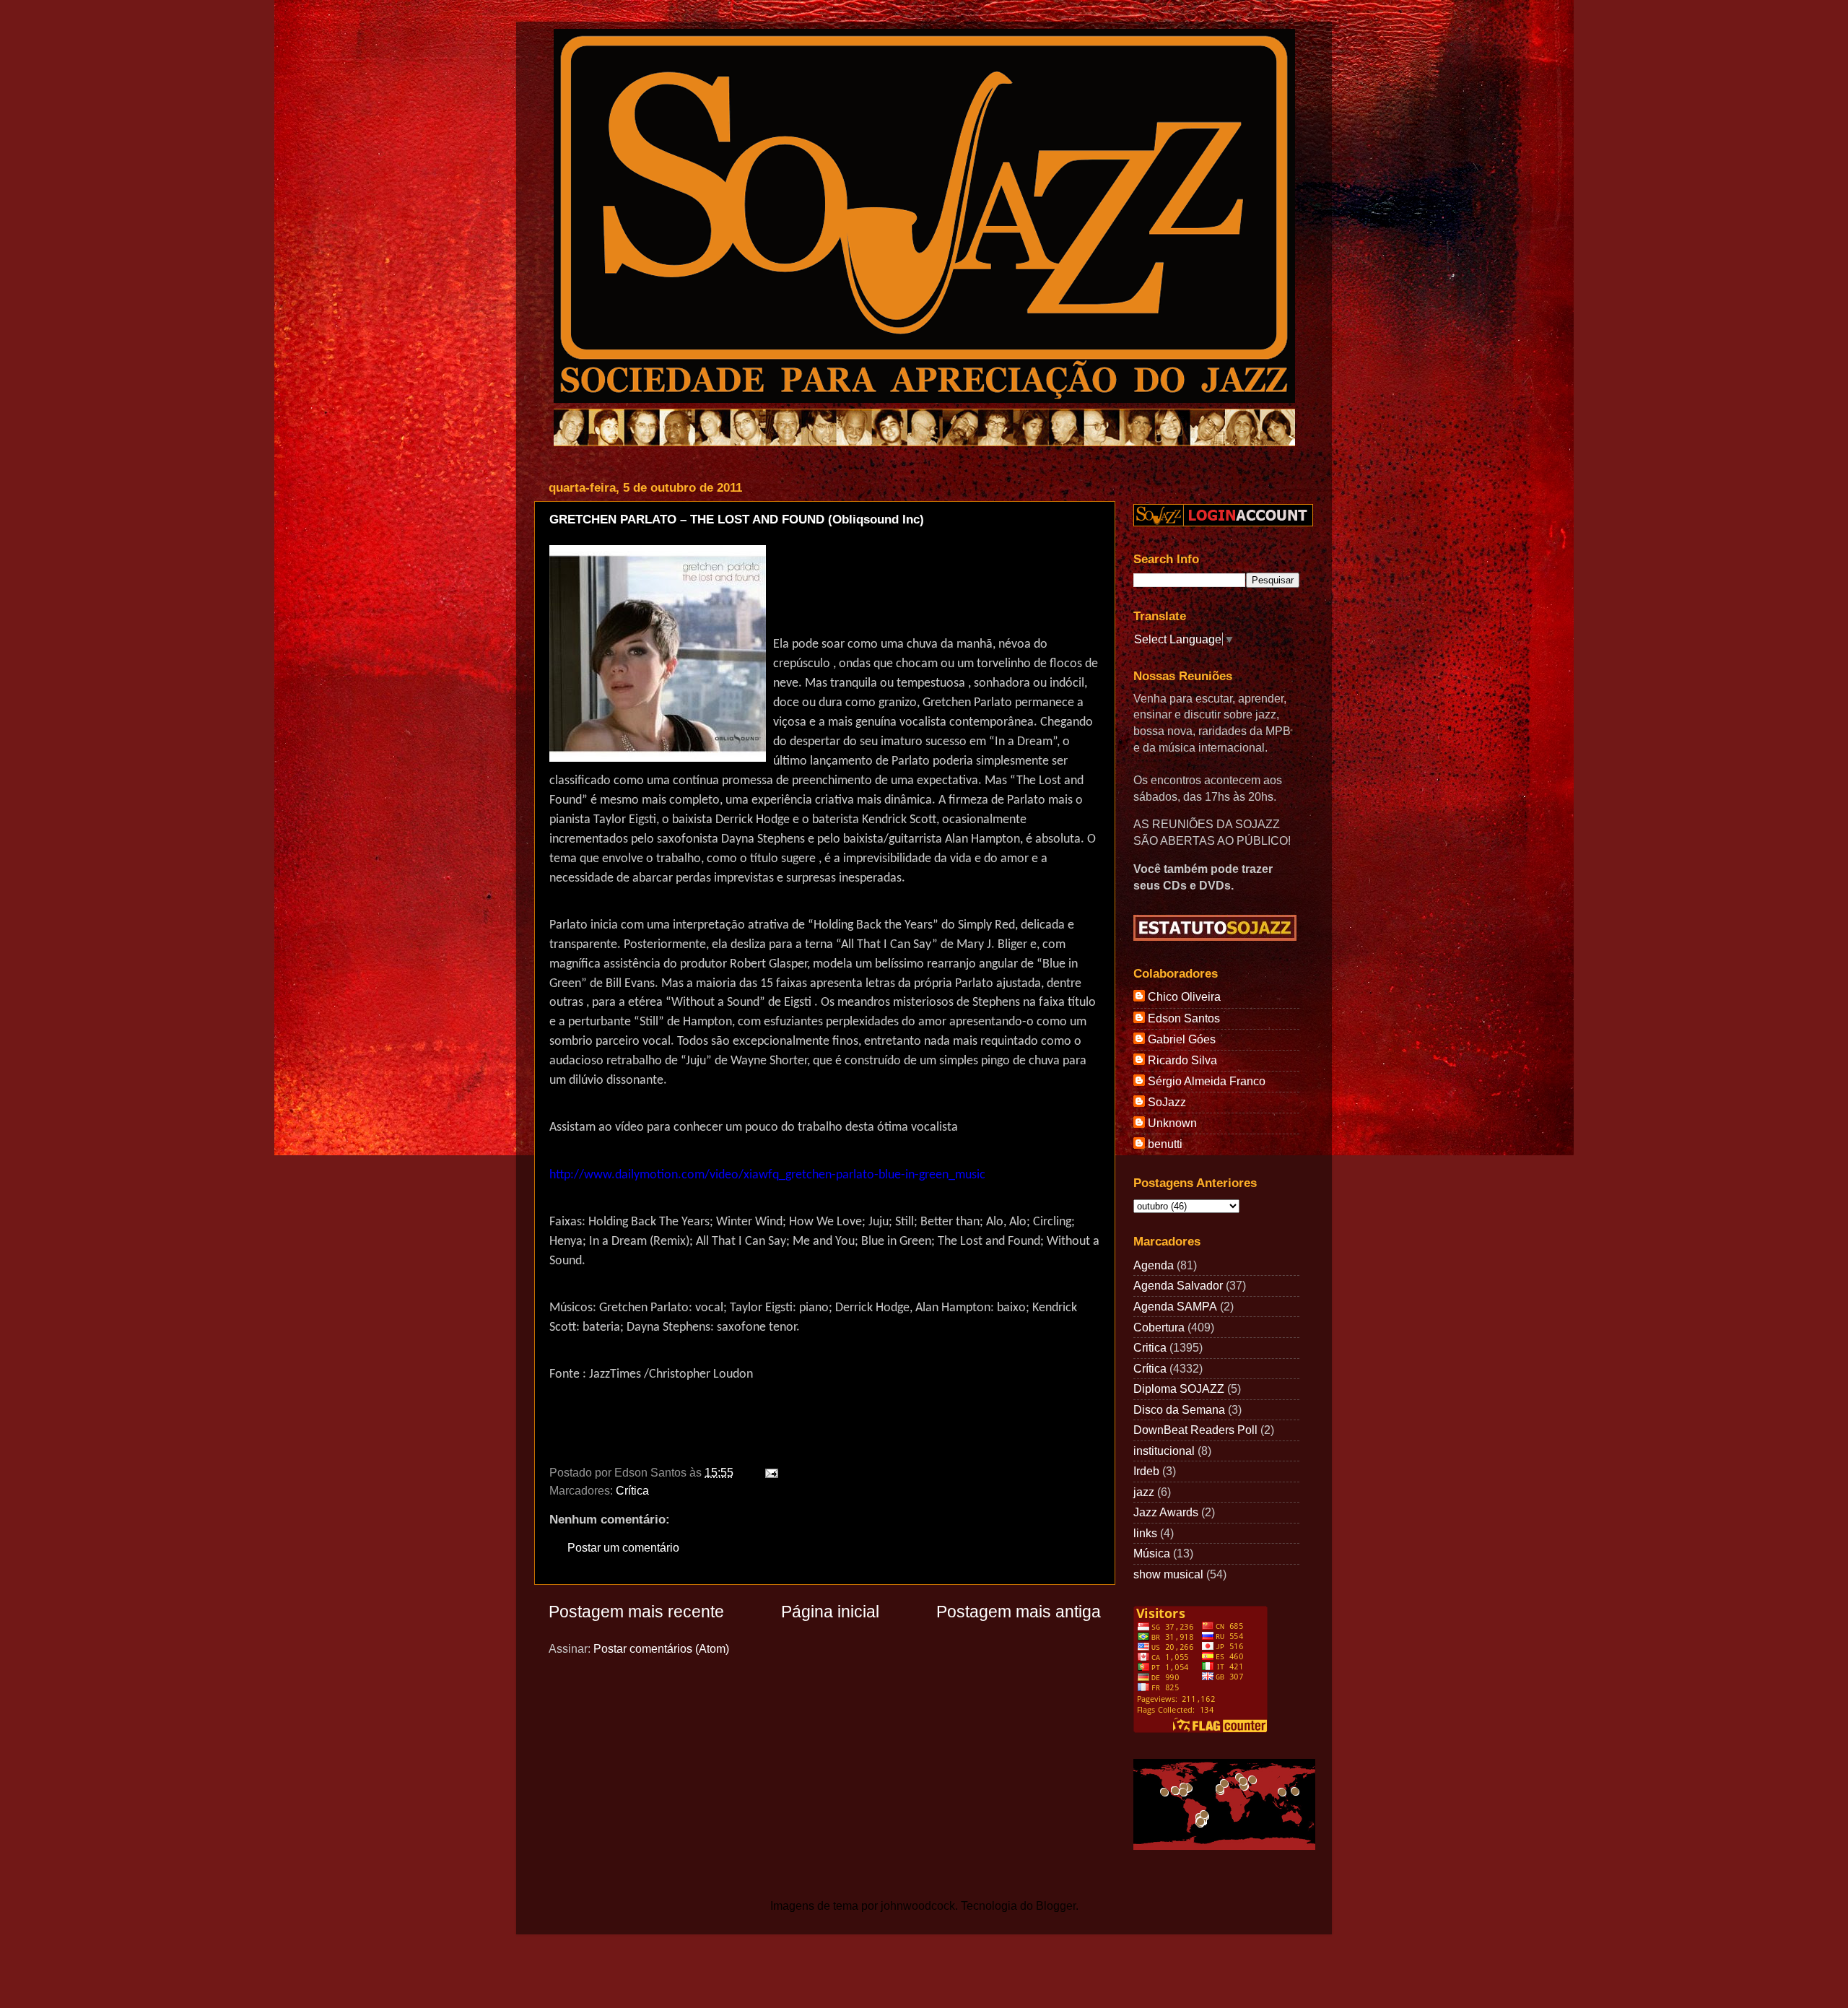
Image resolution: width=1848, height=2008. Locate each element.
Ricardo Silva (1182, 1060)
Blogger (1056, 1905)
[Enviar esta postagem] (769, 1472)
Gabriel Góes (1182, 1039)
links (1145, 1533)
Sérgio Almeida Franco (1207, 1081)
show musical (1168, 1574)
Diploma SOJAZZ (1179, 1388)
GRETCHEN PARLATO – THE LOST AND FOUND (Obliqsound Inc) (737, 520)
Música (1152, 1553)
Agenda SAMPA (1175, 1306)
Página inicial (830, 1612)
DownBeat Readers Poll (1195, 1430)
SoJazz (1167, 1102)
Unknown (1172, 1123)
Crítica (632, 1490)
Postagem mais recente (636, 1612)
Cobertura (1159, 1327)
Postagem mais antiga (1019, 1612)
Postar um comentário (623, 1547)
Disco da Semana (1179, 1409)
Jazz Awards (1166, 1512)
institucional (1164, 1451)
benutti (1165, 1144)
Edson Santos (1184, 1018)
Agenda (1154, 1265)
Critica (1150, 1347)
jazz (1144, 1492)
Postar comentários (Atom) (661, 1648)
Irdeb (1146, 1471)
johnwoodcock (918, 1905)
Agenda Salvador (1178, 1285)
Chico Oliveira (1184, 996)
